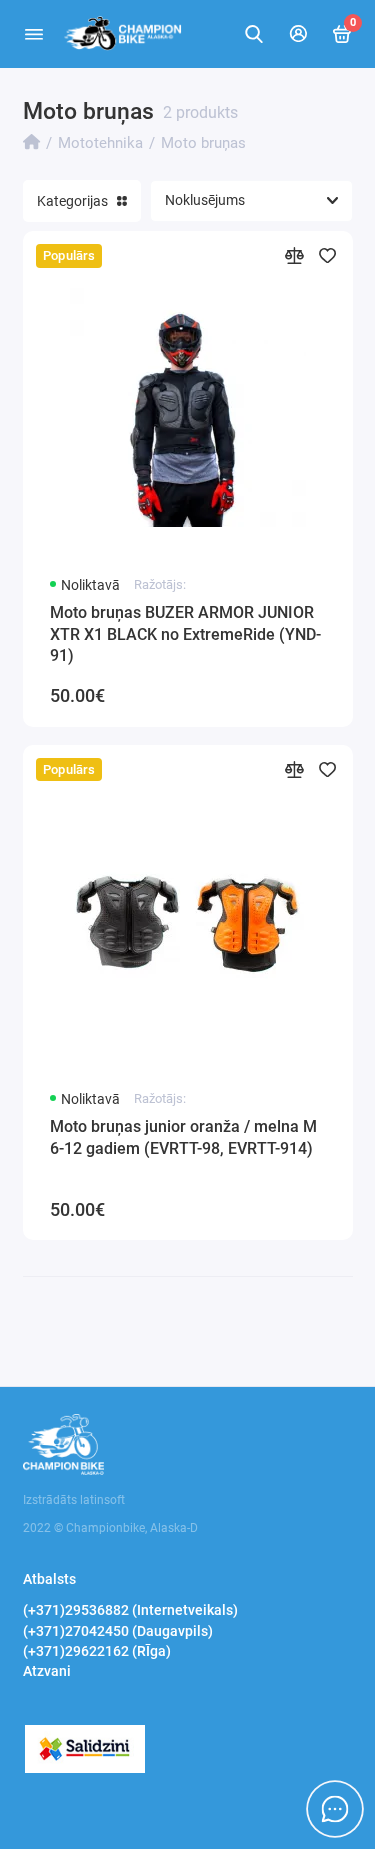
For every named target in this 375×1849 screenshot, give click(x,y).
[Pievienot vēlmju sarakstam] (327, 255)
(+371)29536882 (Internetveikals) (130, 1610)
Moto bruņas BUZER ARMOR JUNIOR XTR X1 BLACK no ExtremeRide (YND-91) (185, 634)
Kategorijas (72, 201)
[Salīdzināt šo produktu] (294, 255)
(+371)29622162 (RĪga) (97, 1651)
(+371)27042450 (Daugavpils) (118, 1631)
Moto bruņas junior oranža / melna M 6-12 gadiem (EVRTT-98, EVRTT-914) (183, 1137)
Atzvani (47, 1671)
